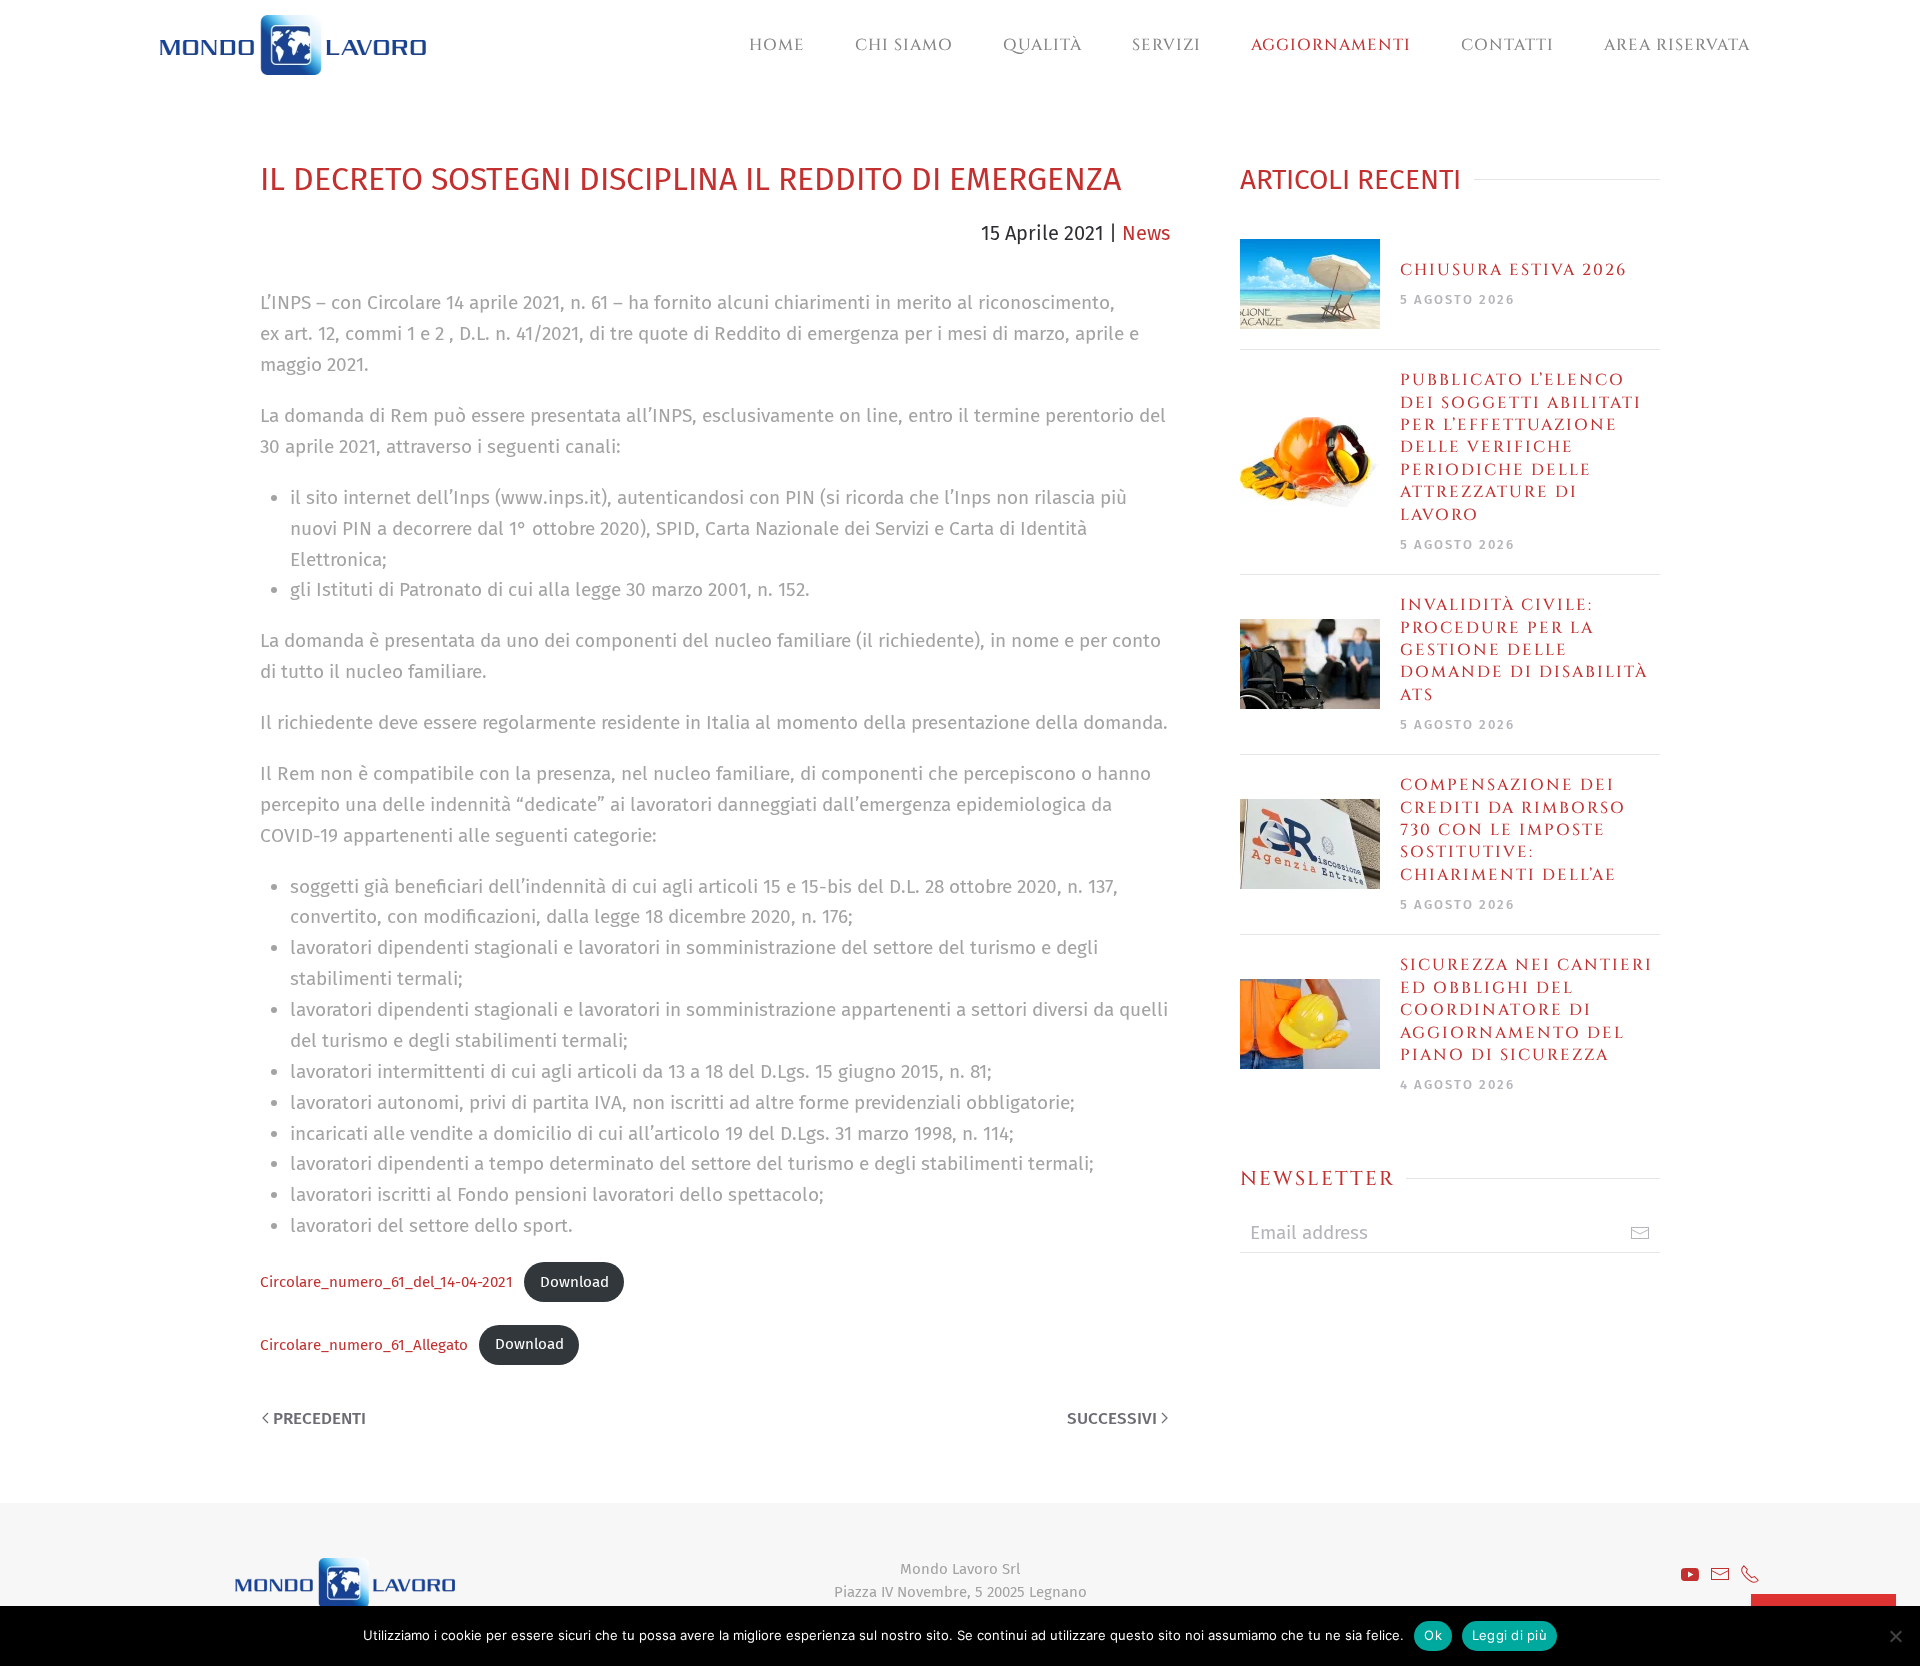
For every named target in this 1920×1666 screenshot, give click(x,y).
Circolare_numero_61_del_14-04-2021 (386, 1282)
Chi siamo (904, 45)
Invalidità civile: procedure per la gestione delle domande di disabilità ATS (1524, 650)
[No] (1895, 1636)
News (1146, 233)
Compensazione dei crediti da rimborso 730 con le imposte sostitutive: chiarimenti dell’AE (1513, 830)
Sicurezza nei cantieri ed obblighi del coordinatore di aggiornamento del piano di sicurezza (1526, 1010)
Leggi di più (1509, 1635)
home (777, 45)
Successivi (1112, 1418)
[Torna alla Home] (293, 45)
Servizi (1166, 45)
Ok (1433, 1635)
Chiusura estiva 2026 (1513, 270)
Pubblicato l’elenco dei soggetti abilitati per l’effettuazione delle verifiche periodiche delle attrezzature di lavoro (1521, 447)
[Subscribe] (1640, 1233)
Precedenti (319, 1418)
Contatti (1507, 45)
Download (574, 1282)
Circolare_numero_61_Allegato (364, 1344)
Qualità (1042, 45)
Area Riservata (1677, 45)
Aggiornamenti (1331, 45)
